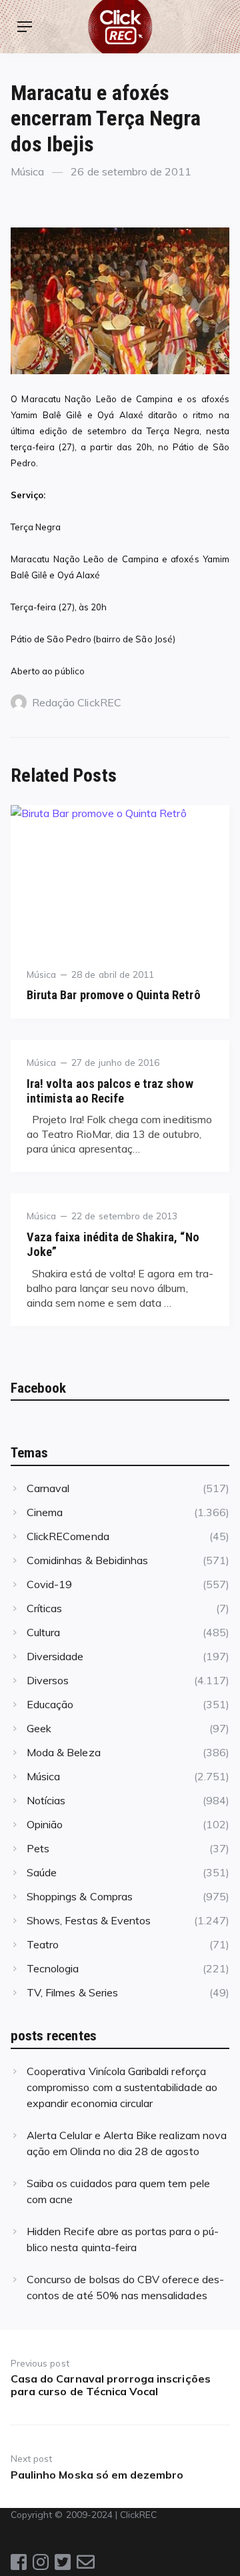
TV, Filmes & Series (72, 1992)
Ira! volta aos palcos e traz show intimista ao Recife (110, 1091)
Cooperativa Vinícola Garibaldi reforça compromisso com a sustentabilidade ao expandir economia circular (122, 2087)
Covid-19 (49, 1584)
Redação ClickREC (77, 702)
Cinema (45, 1512)
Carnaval (48, 1488)
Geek (39, 1728)
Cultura (43, 1632)
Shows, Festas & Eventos (89, 1920)
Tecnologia (53, 1968)
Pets (38, 1848)
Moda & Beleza (64, 1752)
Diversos (48, 1680)
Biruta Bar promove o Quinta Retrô (114, 995)
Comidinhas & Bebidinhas (87, 1560)
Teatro (43, 1944)
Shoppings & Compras (80, 1896)
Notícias (46, 1800)
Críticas (44, 1608)
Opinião (45, 1824)
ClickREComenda (68, 1536)
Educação (50, 1704)
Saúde (42, 1872)
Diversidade (55, 1656)
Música (27, 171)
